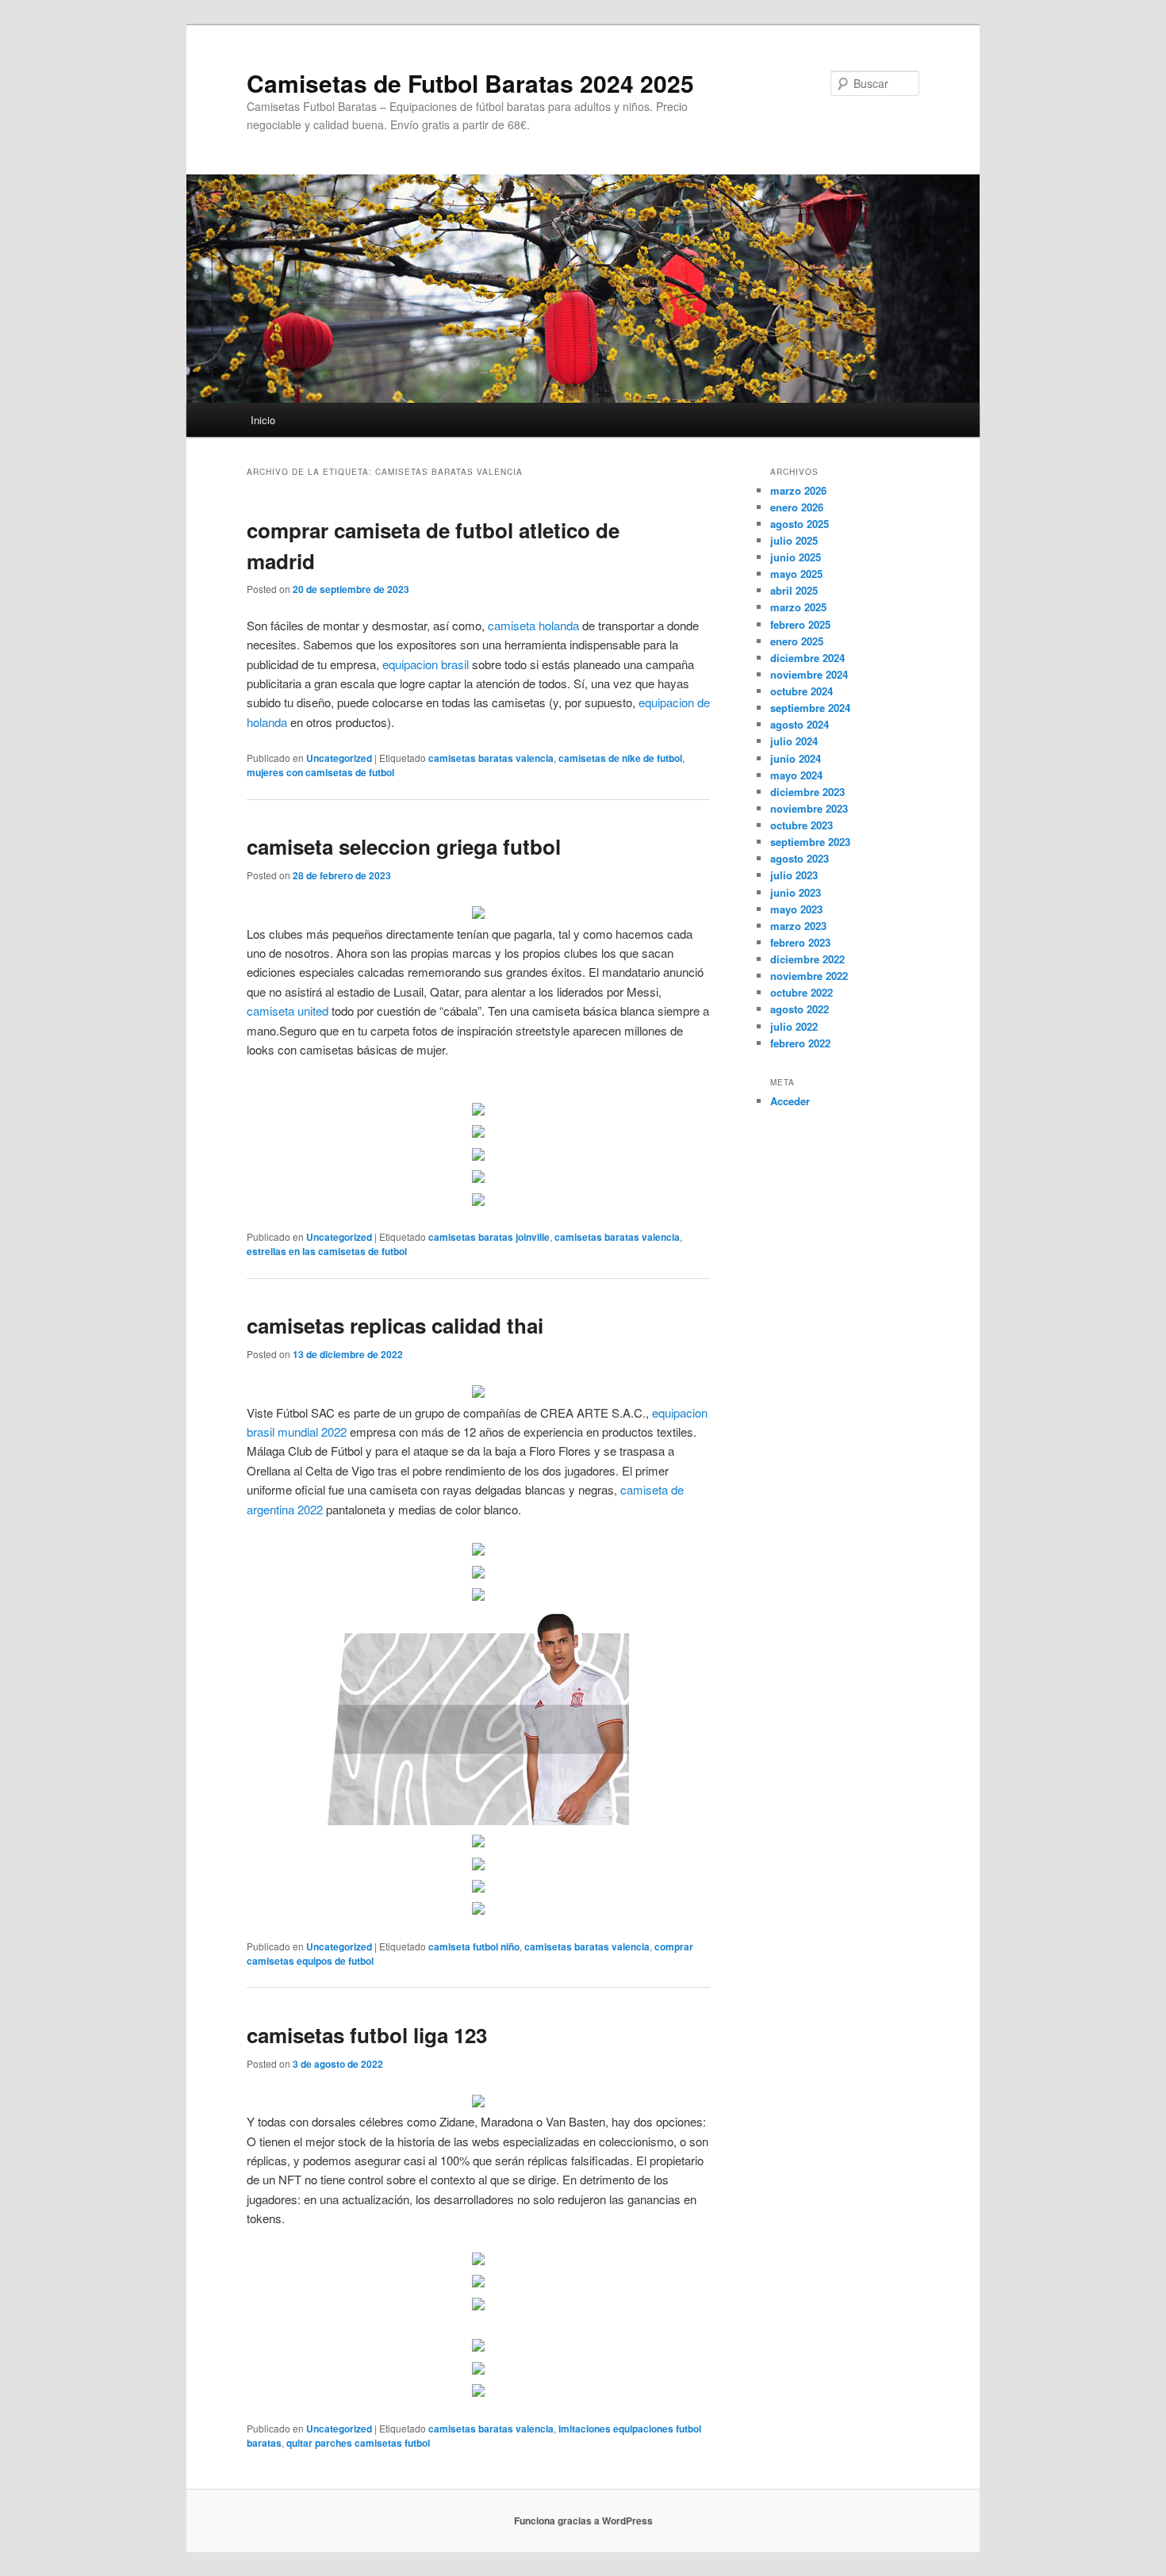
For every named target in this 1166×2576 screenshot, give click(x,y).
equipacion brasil (426, 664)
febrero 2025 (800, 624)
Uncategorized (339, 758)
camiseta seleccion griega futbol (404, 846)
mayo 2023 (796, 909)
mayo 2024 (796, 775)
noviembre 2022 (809, 976)
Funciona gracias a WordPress (583, 2520)
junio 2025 (796, 557)
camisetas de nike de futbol (620, 758)
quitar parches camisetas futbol (358, 2443)
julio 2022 (794, 1026)
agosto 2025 (800, 524)
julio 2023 (794, 875)
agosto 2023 (800, 858)
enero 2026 (797, 507)
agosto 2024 (800, 724)
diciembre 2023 (807, 792)
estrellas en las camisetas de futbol (327, 1251)
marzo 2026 (798, 490)
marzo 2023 (798, 926)
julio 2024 (794, 741)
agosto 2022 (800, 1009)
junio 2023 (796, 892)
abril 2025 (794, 590)
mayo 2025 (796, 574)
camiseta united (288, 1010)
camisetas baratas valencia (491, 758)
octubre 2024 (802, 691)
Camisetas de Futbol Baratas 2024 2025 (470, 83)
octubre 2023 (802, 825)
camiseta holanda (533, 625)
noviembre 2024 (809, 674)
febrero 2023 (800, 942)
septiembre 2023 (810, 842)
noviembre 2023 (809, 808)
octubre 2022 (802, 992)
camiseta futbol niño (474, 1946)
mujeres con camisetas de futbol (320, 772)
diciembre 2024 (807, 658)
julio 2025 (794, 540)
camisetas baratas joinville (489, 1237)
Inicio (263, 420)
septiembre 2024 (810, 708)
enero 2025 (797, 641)
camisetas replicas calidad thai (395, 1325)
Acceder (790, 1101)
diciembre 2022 (807, 959)
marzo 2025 (798, 607)
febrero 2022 (800, 1043)
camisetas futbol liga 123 (367, 2035)
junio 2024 (796, 758)
